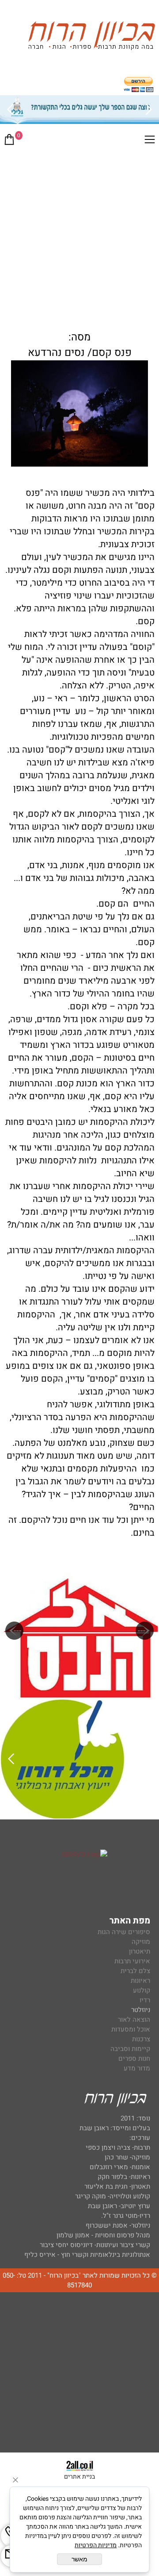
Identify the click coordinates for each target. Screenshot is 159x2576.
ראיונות (140, 1981)
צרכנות (141, 2039)
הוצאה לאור (134, 2020)
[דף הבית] (91, 37)
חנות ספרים (134, 2058)
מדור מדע (137, 2068)
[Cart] (9, 141)
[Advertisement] (79, 236)
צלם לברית (135, 1971)
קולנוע (141, 1990)
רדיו (145, 2000)
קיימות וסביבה (130, 2049)
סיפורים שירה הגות (124, 1932)
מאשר (79, 2559)
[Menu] (150, 141)
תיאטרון (140, 1951)
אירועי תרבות (132, 1961)
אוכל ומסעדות (131, 2029)
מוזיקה (141, 1942)
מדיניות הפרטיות (96, 2545)
